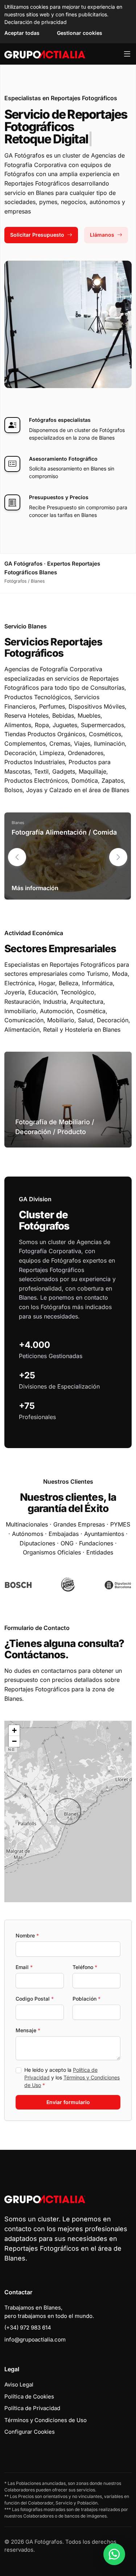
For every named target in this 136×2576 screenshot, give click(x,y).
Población (86, 1999)
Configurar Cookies (30, 2432)
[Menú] (127, 54)
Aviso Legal (19, 2385)
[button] (118, 857)
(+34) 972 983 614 (28, 2328)
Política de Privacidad (32, 2408)
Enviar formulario (68, 2102)
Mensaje (28, 2030)
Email (24, 1967)
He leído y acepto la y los (72, 2077)
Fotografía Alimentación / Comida (64, 832)
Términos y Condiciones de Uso (46, 2420)
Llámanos (102, 235)
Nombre (27, 1935)
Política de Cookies (29, 2396)
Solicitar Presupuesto (37, 235)
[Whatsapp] (114, 2554)
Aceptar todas (22, 33)
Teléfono (85, 1967)
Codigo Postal (35, 1999)
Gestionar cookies (80, 33)
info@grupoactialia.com (35, 2339)
